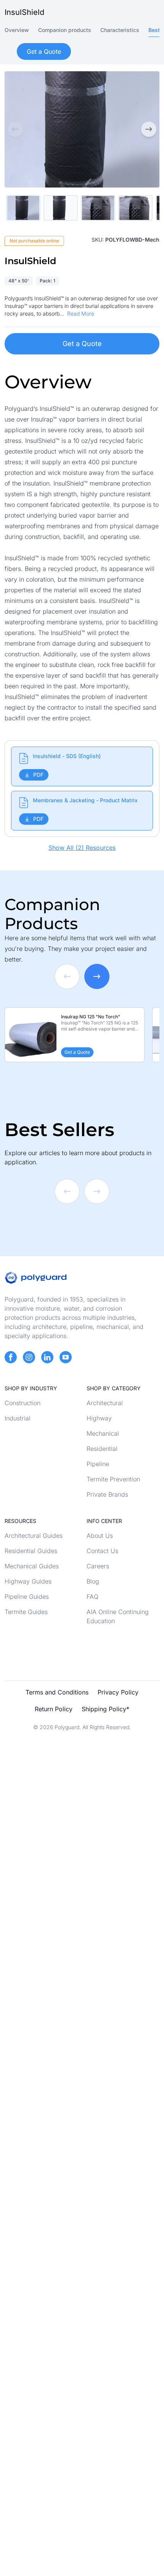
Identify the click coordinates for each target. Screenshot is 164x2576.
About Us (100, 1536)
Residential (102, 1449)
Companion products (65, 30)
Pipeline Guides (27, 1597)
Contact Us (102, 1551)
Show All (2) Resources (82, 848)
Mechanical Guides (32, 1566)
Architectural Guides (34, 1536)
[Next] (149, 129)
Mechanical (103, 1433)
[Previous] (15, 129)
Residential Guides (31, 1551)
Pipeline (98, 1464)
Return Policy (54, 1709)
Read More (81, 313)
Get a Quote (82, 344)
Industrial (18, 1418)
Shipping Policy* (105, 1709)
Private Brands (107, 1494)
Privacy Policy (118, 1692)
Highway (99, 1418)
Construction (23, 1403)
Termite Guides (26, 1612)
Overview (17, 30)
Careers (98, 1566)
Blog (93, 1581)
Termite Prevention (113, 1479)
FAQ (92, 1597)
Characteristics (120, 30)
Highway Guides (28, 1581)
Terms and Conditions (57, 1692)
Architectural (105, 1403)
